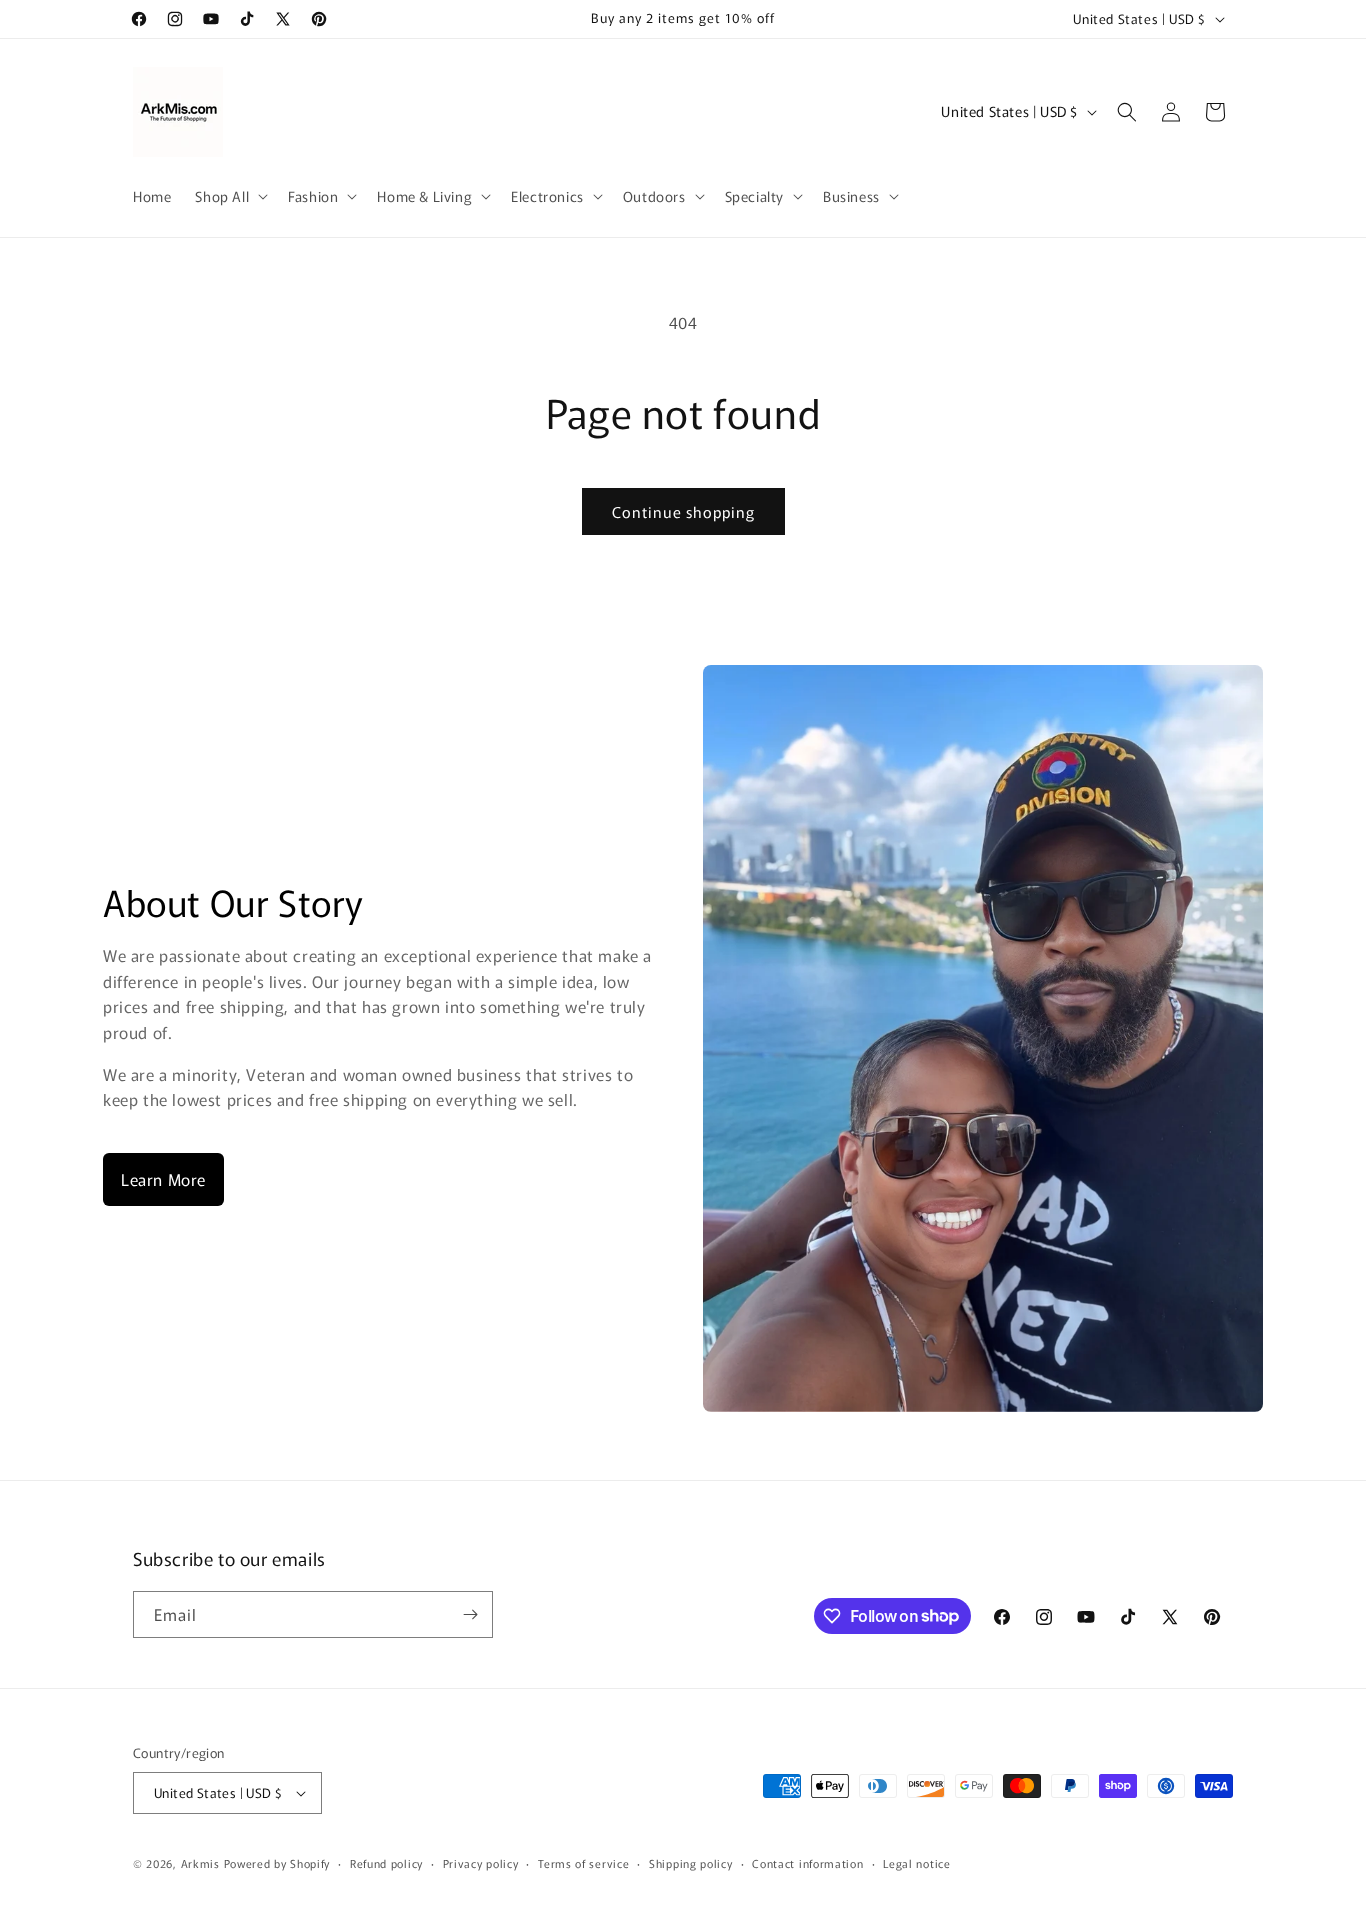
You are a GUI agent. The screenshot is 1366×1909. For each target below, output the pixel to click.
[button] (229, 196)
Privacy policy (481, 1863)
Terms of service (583, 1863)
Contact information (807, 1863)
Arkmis (200, 1863)
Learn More (163, 1179)
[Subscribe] (470, 1614)
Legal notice (916, 1863)
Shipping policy (691, 1863)
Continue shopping (683, 511)
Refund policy (386, 1863)
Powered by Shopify (277, 1863)
